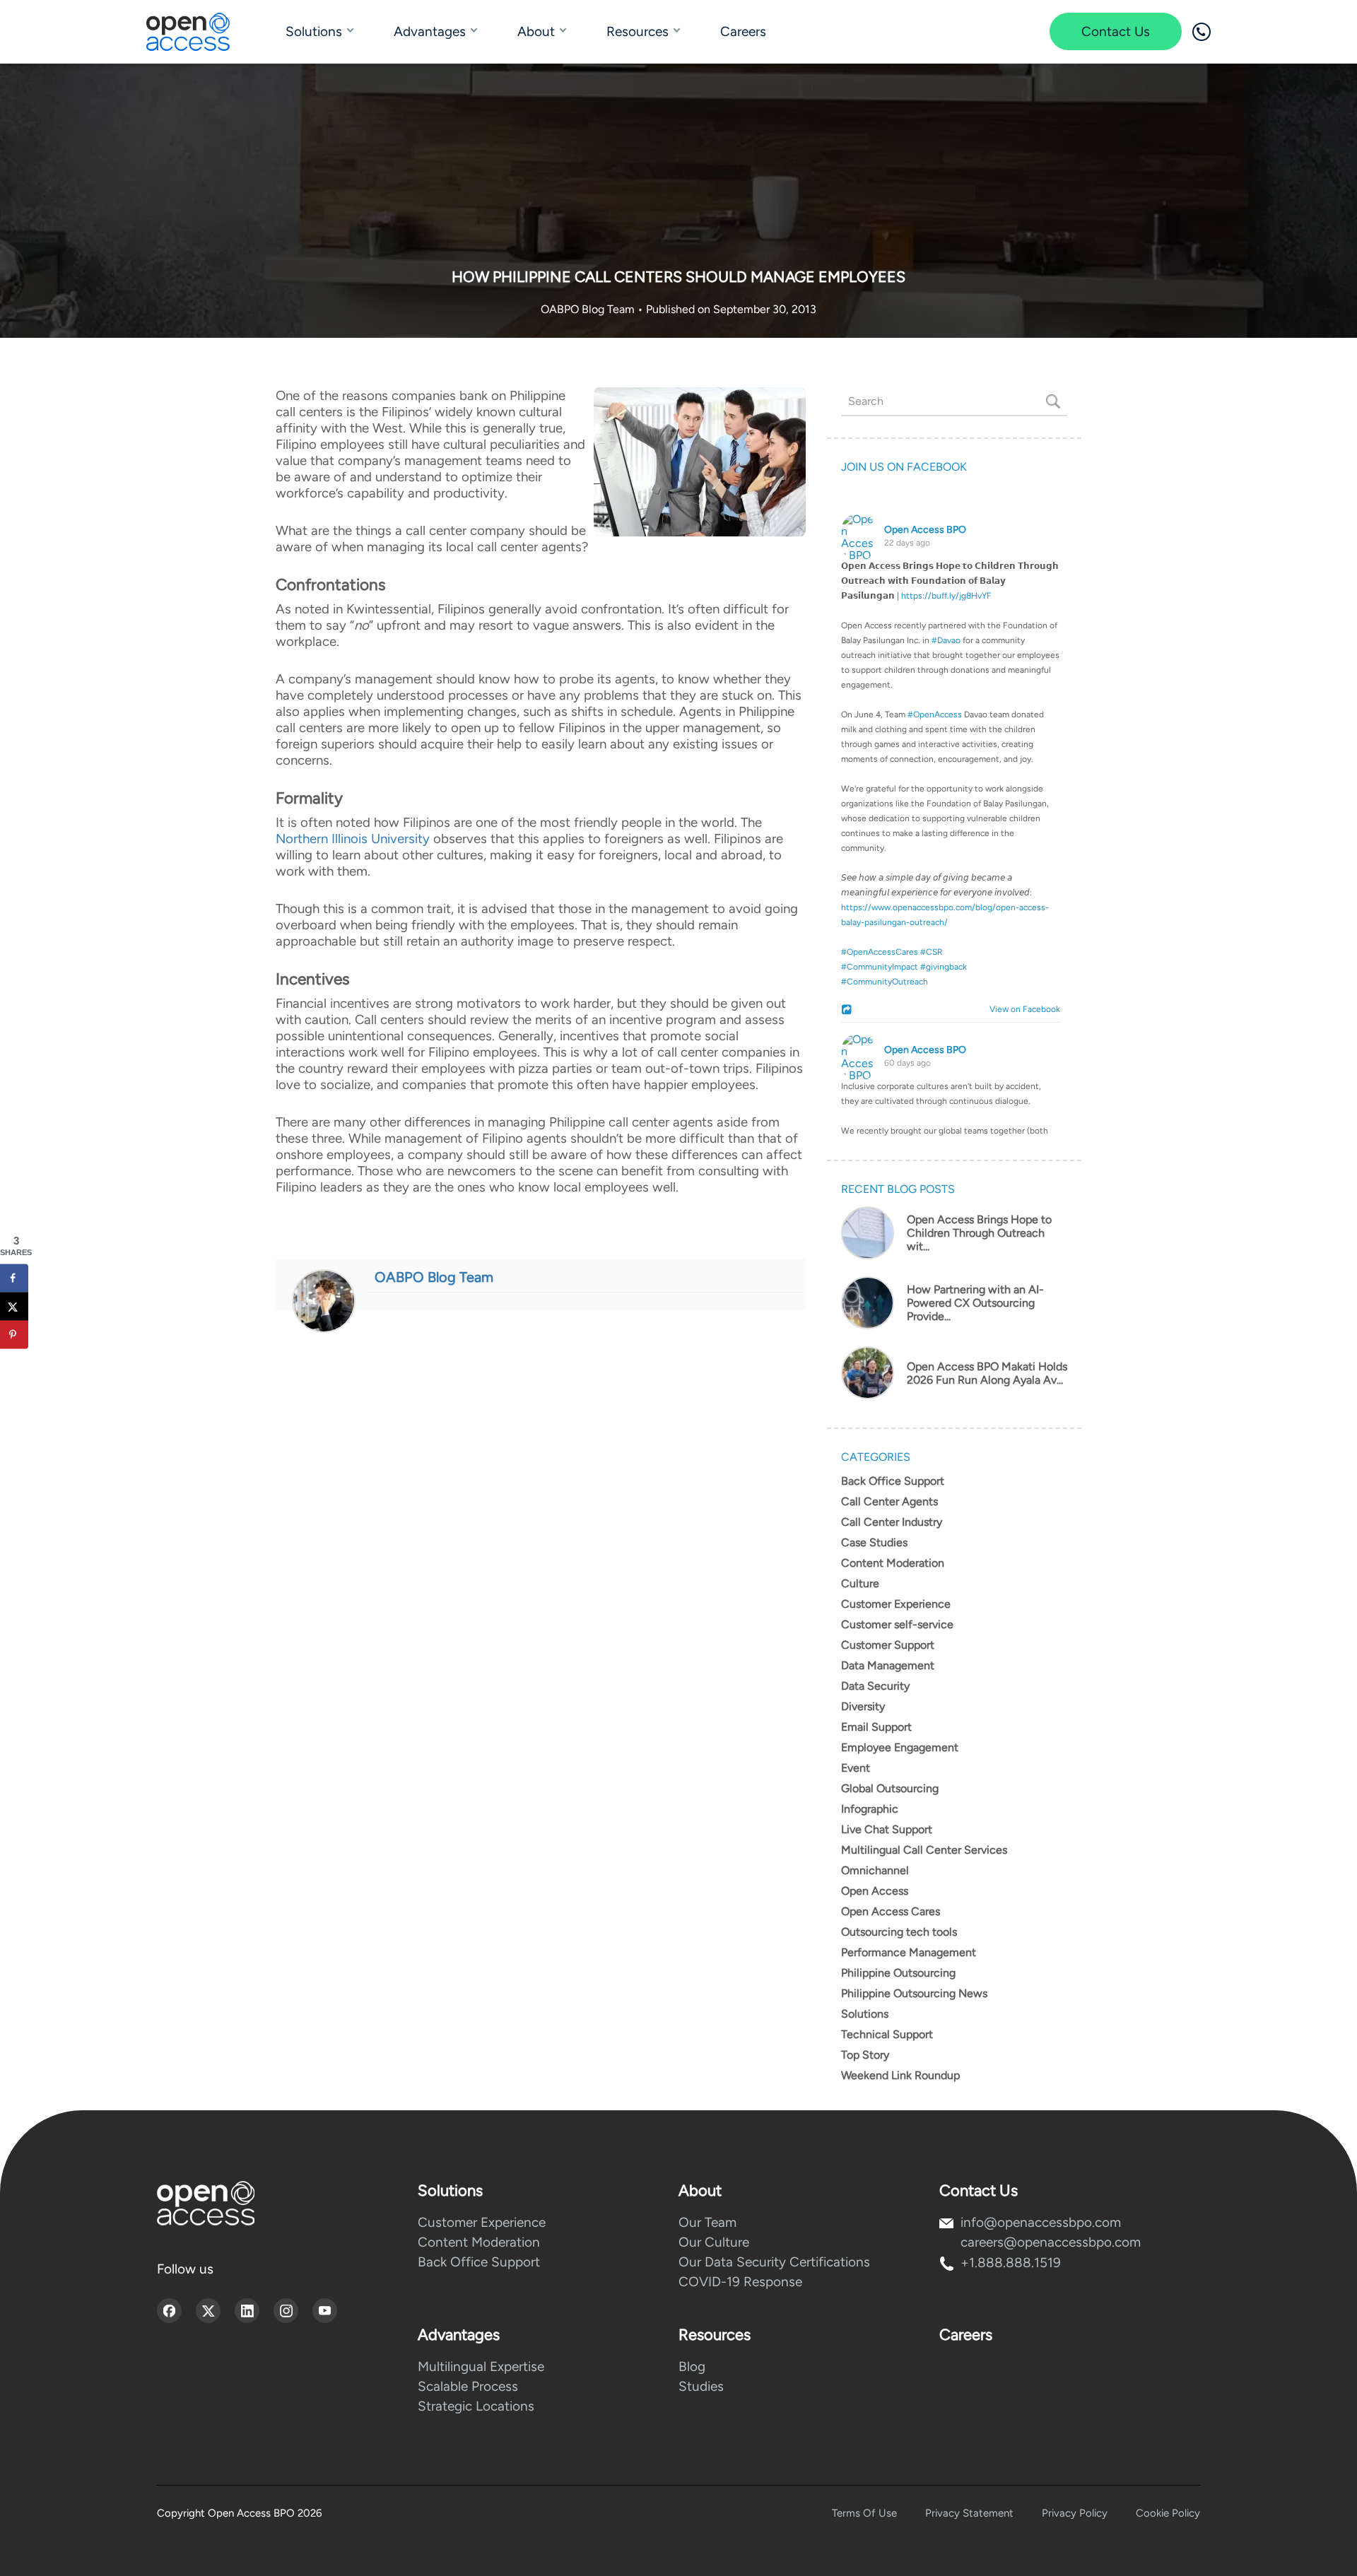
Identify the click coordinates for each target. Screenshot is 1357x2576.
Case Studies (874, 1542)
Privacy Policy (1075, 2513)
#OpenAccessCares (880, 952)
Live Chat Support (887, 1829)
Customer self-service (897, 1624)
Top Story (865, 2055)
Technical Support (887, 2034)
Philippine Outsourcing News (914, 1993)
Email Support (876, 1727)
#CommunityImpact (880, 967)
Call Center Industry (892, 1522)
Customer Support (888, 1645)
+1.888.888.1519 (1011, 2263)
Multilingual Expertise (481, 2366)
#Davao (946, 640)
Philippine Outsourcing (898, 1973)
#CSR (932, 952)
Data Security (875, 1686)
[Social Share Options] (848, 1011)
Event (856, 1768)
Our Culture (714, 2242)
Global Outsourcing (890, 1788)
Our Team (707, 2222)
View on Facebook (1022, 1009)
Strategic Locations (476, 2406)
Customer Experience (896, 1604)
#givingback (944, 967)
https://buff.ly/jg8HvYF (946, 596)
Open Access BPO (925, 530)
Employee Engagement (900, 1747)
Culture (860, 1583)
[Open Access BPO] (206, 2203)
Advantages (430, 31)
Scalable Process (468, 2386)
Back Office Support (893, 1481)
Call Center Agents (889, 1501)
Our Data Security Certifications (774, 2262)
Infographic (870, 1809)
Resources (638, 31)
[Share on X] (14, 1307)
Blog (692, 2366)
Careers (743, 31)
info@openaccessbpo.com (1041, 2222)
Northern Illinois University (353, 839)
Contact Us (1116, 31)
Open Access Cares (891, 1911)
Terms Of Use (864, 2513)
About (536, 31)
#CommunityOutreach (885, 982)
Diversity (863, 1706)
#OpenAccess (935, 714)
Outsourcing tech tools (899, 1932)
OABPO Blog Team (589, 309)
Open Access (875, 1891)
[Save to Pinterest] (14, 1335)
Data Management (888, 1665)
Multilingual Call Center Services (924, 1850)
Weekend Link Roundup (900, 2075)
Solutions (314, 31)
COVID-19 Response (740, 2282)
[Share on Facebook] (14, 1278)
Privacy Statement (969, 2513)
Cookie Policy (1168, 2513)
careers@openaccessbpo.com (1051, 2242)
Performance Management (909, 1952)
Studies (701, 2386)
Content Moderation (893, 1563)
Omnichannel (875, 1870)
